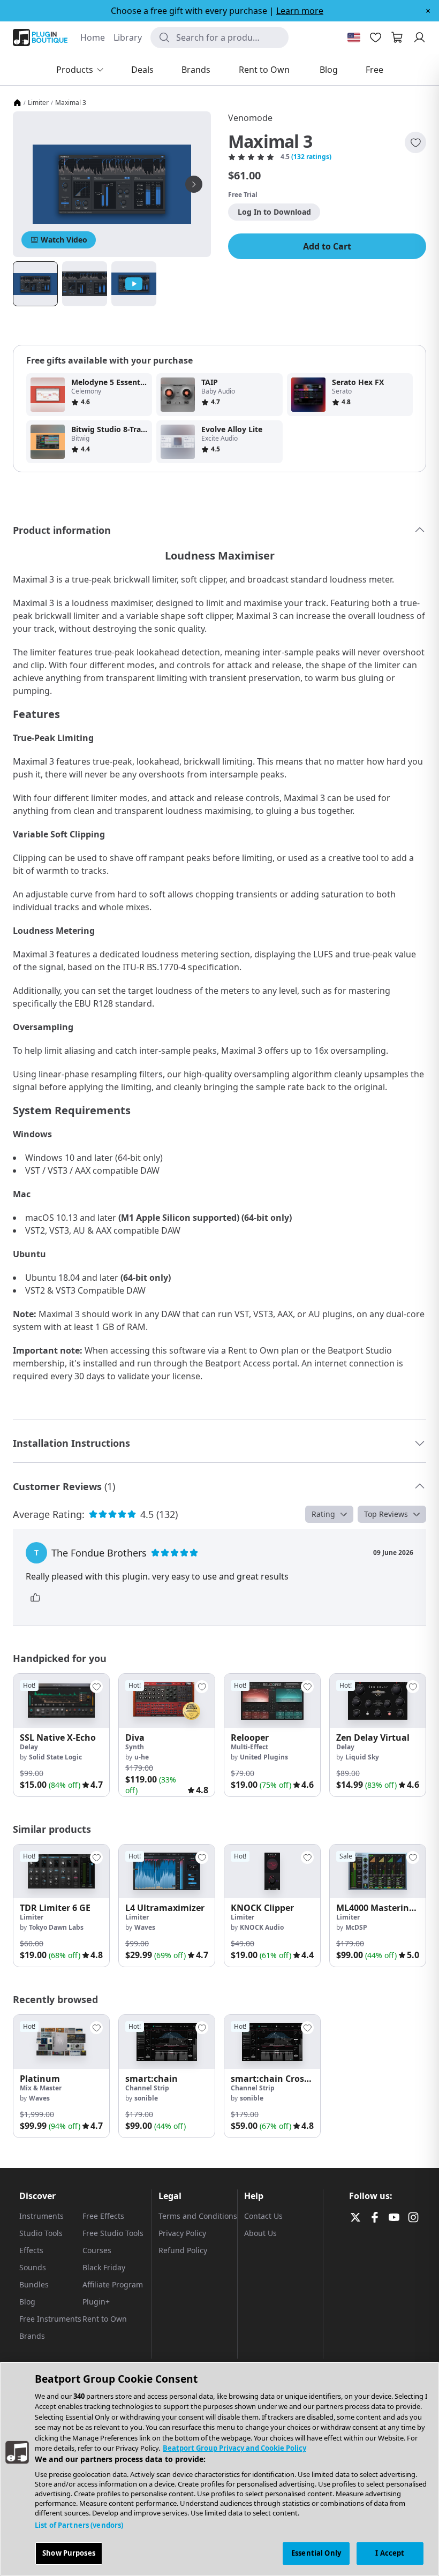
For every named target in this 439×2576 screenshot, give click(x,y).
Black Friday (104, 2267)
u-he (142, 1757)
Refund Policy (183, 2250)
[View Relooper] (272, 1701)
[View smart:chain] (167, 2042)
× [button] (428, 11)
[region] (219, 2469)
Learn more (300, 11)
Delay (29, 1747)
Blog (27, 2302)
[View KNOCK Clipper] (272, 1872)
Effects (31, 2250)
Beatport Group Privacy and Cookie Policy (234, 2448)
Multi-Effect (249, 1747)
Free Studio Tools (113, 2233)
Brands (32, 2336)
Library (128, 37)
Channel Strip (147, 2088)
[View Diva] (167, 1701)
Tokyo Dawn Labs (56, 1927)
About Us (260, 2233)
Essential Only (316, 2553)
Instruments (41, 2216)
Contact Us (263, 2216)
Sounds (33, 2267)
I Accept (390, 2553)
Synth (135, 1747)
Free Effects (103, 2216)
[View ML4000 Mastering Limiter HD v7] (378, 1872)
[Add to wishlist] (415, 142)
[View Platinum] (61, 2042)
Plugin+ (96, 2302)
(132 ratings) (311, 157)
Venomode (250, 118)
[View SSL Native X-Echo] (61, 1701)
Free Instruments (50, 2319)
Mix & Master (41, 2088)
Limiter (38, 103)
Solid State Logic (55, 1757)
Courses (97, 2250)
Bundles (34, 2284)
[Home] (17, 103)
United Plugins (264, 1757)
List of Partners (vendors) (79, 2525)
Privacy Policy (182, 2233)
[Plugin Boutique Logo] (40, 37)
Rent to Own (105, 2319)
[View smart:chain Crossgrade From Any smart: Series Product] (272, 2042)
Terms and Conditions (198, 2216)
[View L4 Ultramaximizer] (167, 1872)
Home (93, 37)
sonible (146, 2098)
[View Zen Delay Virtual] (378, 1701)
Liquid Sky (362, 1757)
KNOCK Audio (262, 1927)
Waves (145, 1927)
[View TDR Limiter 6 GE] (61, 1872)
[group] (61, 1735)
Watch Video (64, 240)
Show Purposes (69, 2553)
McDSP (356, 1927)
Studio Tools (41, 2233)
